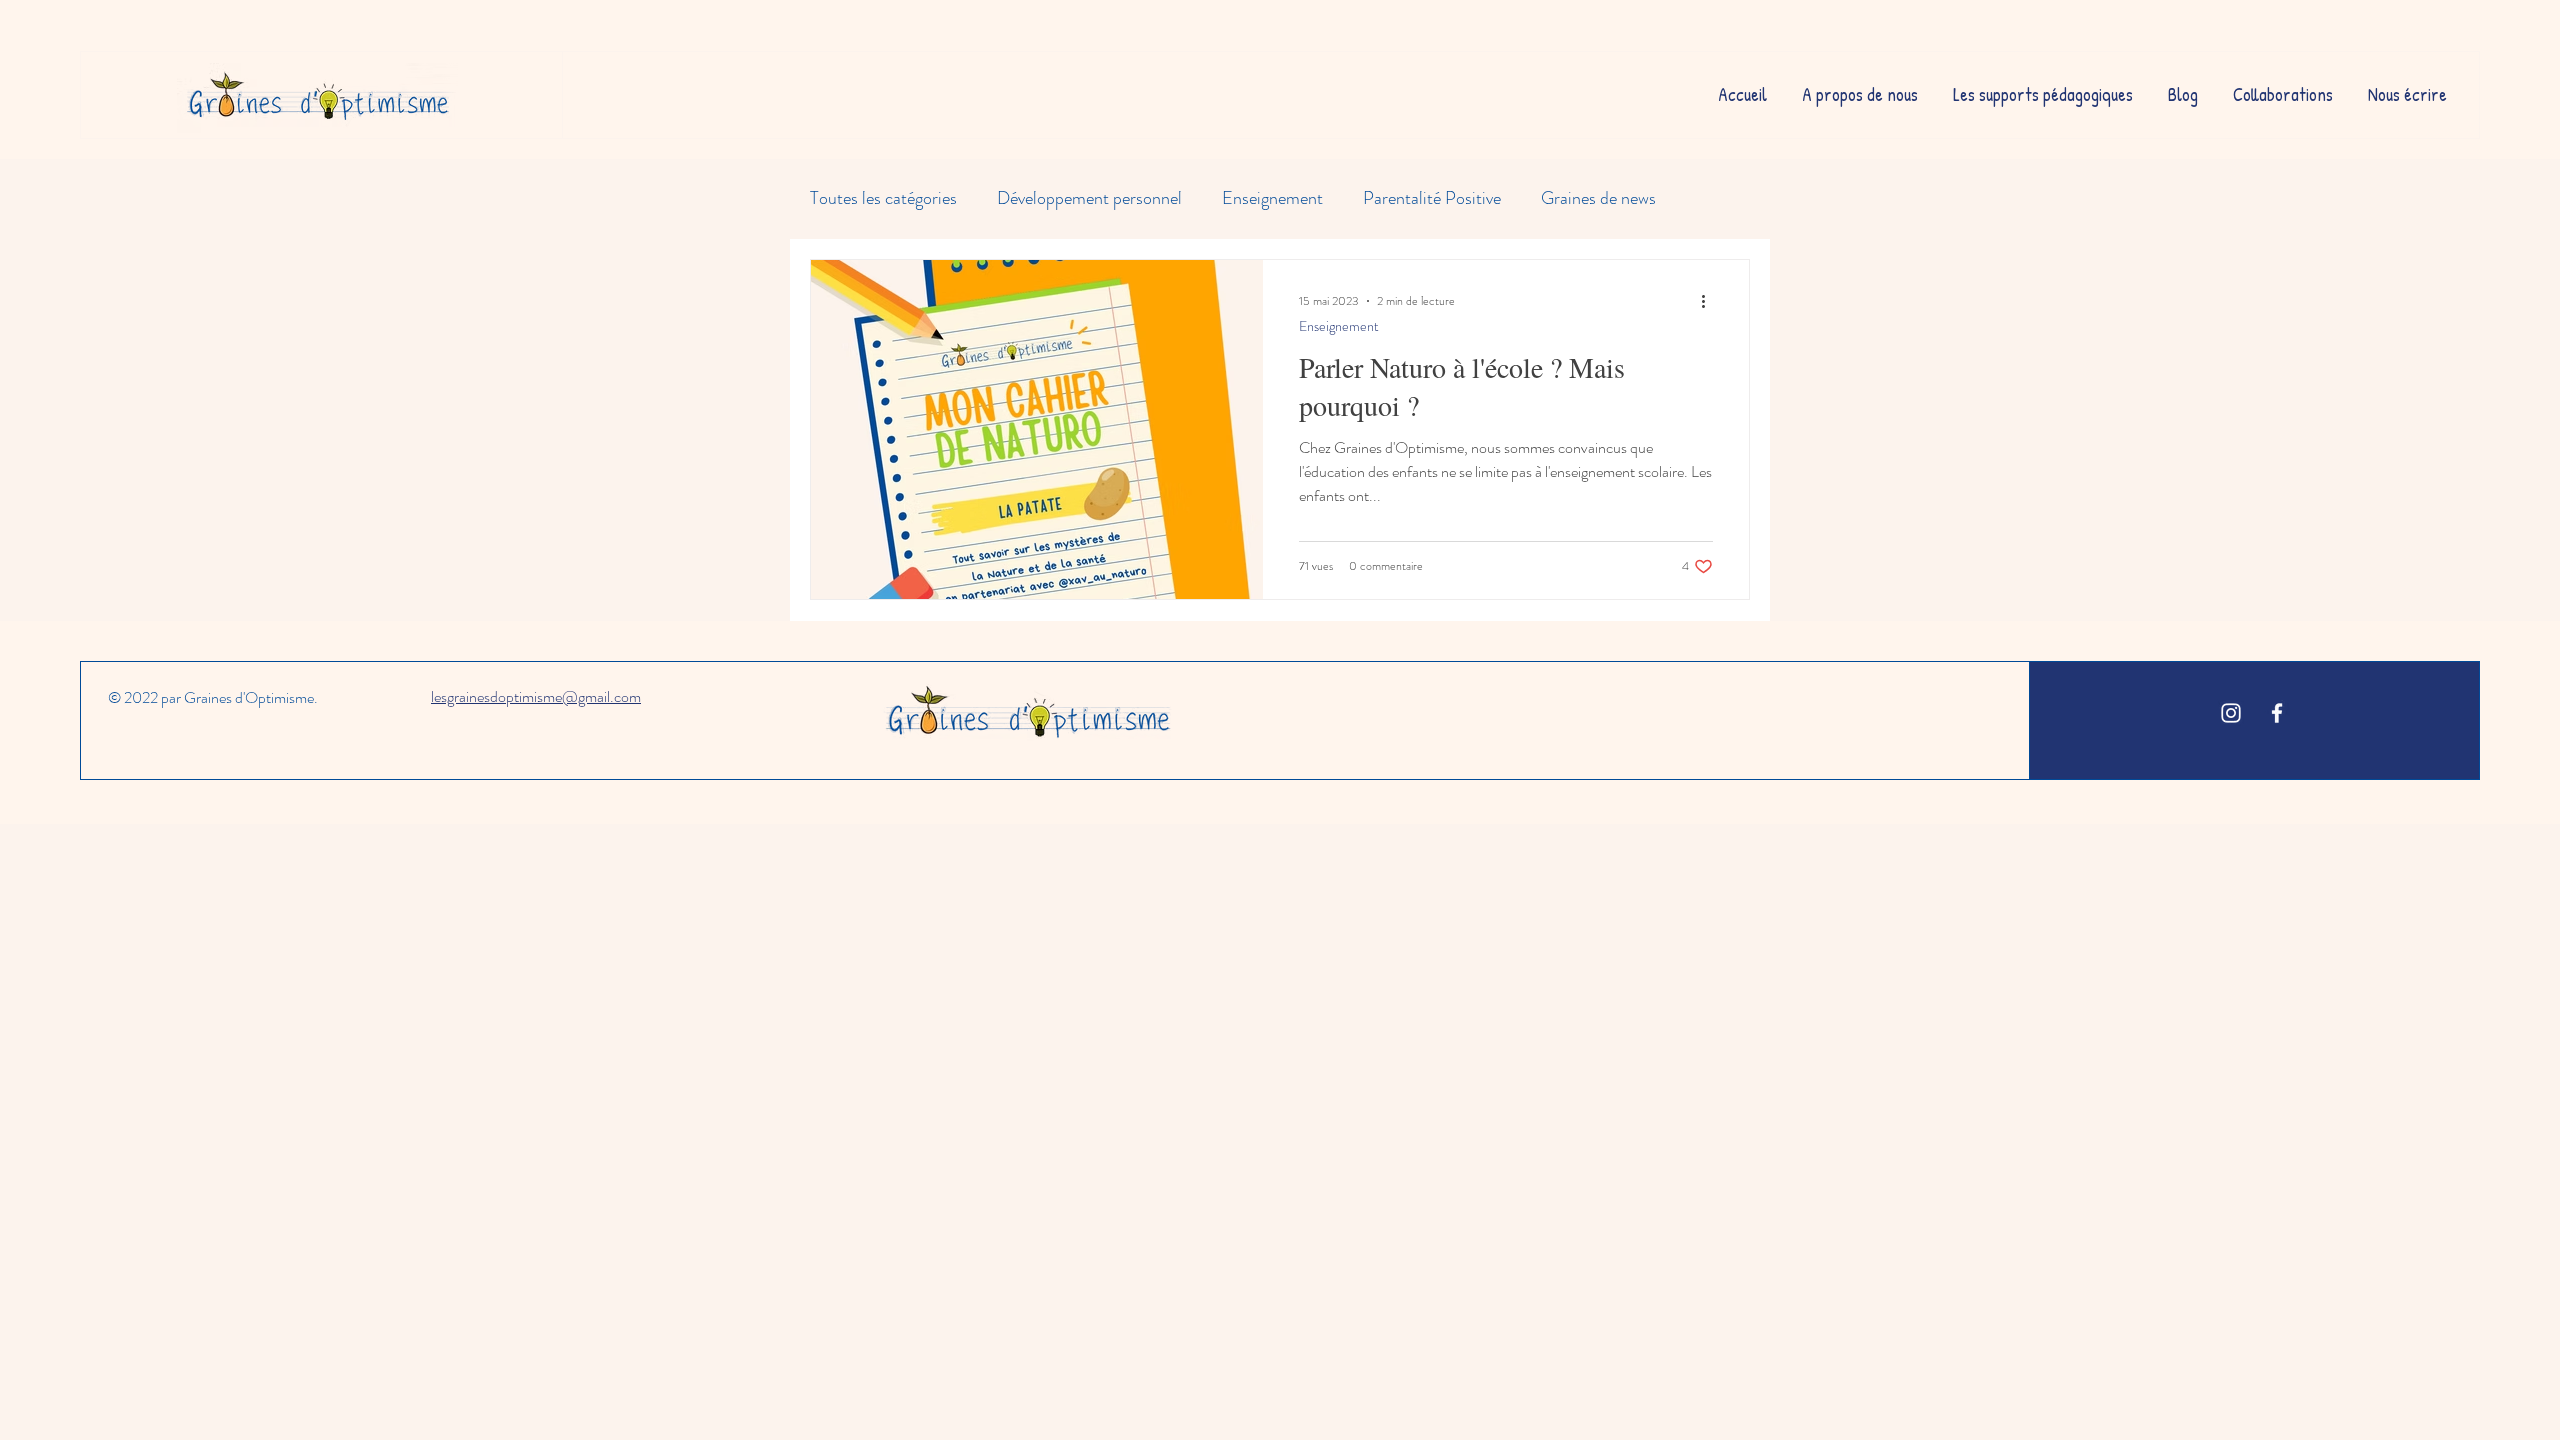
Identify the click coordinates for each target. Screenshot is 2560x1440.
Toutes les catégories (883, 198)
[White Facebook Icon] (2277, 713)
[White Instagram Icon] (2231, 713)
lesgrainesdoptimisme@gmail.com (536, 696)
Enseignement (1272, 198)
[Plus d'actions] (1710, 301)
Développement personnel (1089, 198)
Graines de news (1598, 198)
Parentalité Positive (1432, 198)
